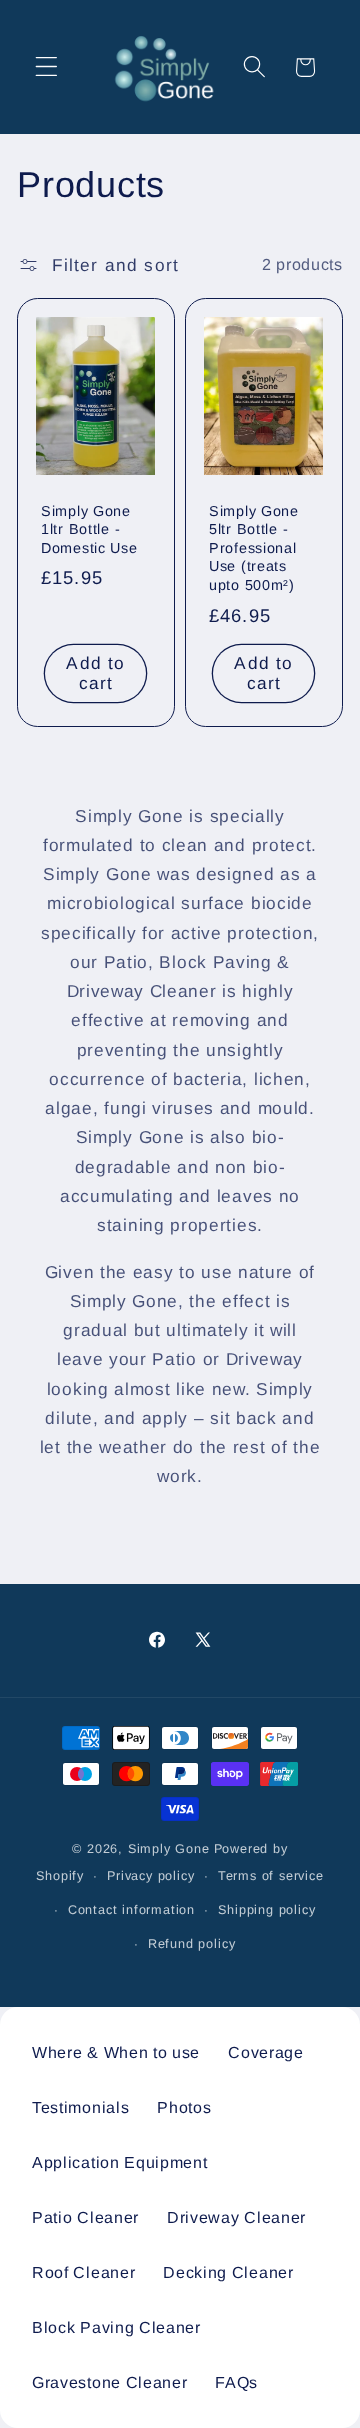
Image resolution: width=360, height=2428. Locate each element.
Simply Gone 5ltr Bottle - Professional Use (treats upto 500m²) (254, 548)
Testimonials (80, 2107)
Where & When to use (116, 2052)
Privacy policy (150, 1876)
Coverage (266, 2052)
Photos (184, 2107)
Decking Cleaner (228, 2272)
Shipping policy (266, 1910)
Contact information (131, 1910)
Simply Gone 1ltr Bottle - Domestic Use (89, 529)
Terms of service (271, 1876)
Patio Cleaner (85, 2217)
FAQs (236, 2382)
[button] (46, 67)
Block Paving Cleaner (116, 2327)
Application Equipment (120, 2162)
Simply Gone (169, 1849)
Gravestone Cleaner (109, 2382)
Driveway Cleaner (236, 2217)
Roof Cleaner (83, 2272)
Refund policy (191, 1944)
